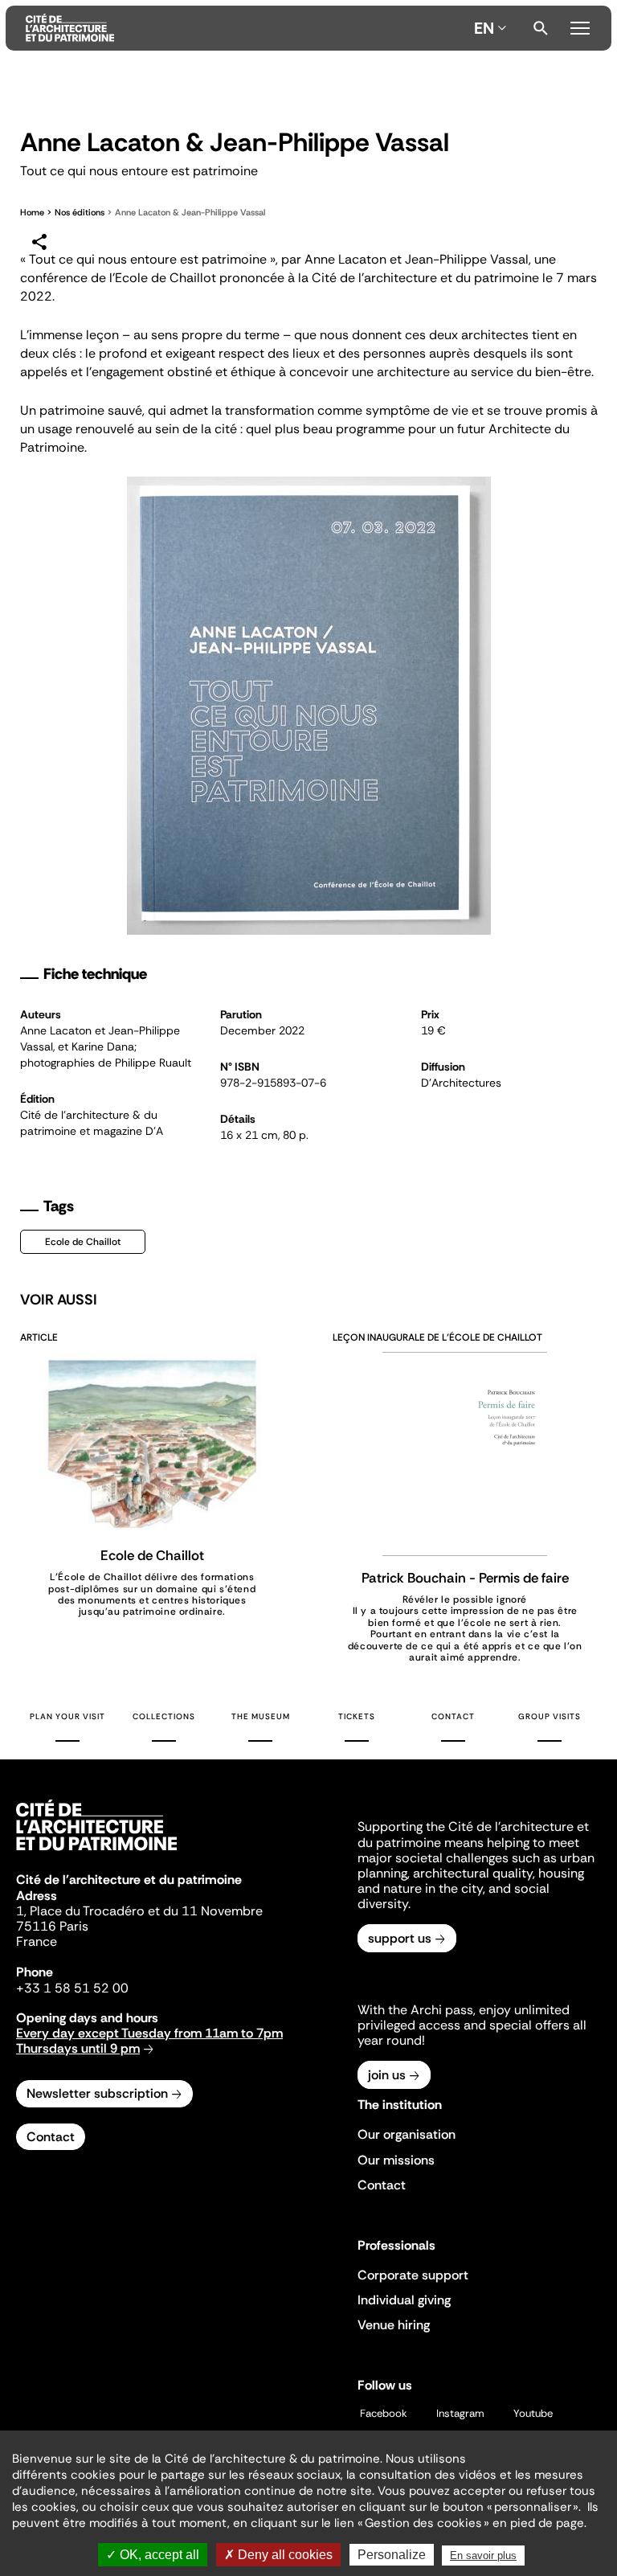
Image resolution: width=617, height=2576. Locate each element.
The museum (261, 1716)
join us (387, 2075)
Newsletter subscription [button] (97, 2093)
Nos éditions (80, 212)
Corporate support (413, 2275)
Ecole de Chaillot (83, 1242)
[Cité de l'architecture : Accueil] (96, 1853)
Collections (164, 1716)
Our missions (396, 2160)
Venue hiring (394, 2325)
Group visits (550, 1716)
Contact (453, 1716)
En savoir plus (483, 2556)
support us (400, 1938)
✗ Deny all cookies (278, 2555)
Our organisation (407, 2134)
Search (541, 28)
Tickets (357, 1716)
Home (32, 212)
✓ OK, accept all (153, 2555)
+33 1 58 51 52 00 (72, 1988)
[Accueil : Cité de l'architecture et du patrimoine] (247, 28)
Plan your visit (67, 1716)
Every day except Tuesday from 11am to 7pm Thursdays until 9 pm (149, 2041)
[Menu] (580, 26)
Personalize (392, 2555)
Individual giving (404, 2300)
